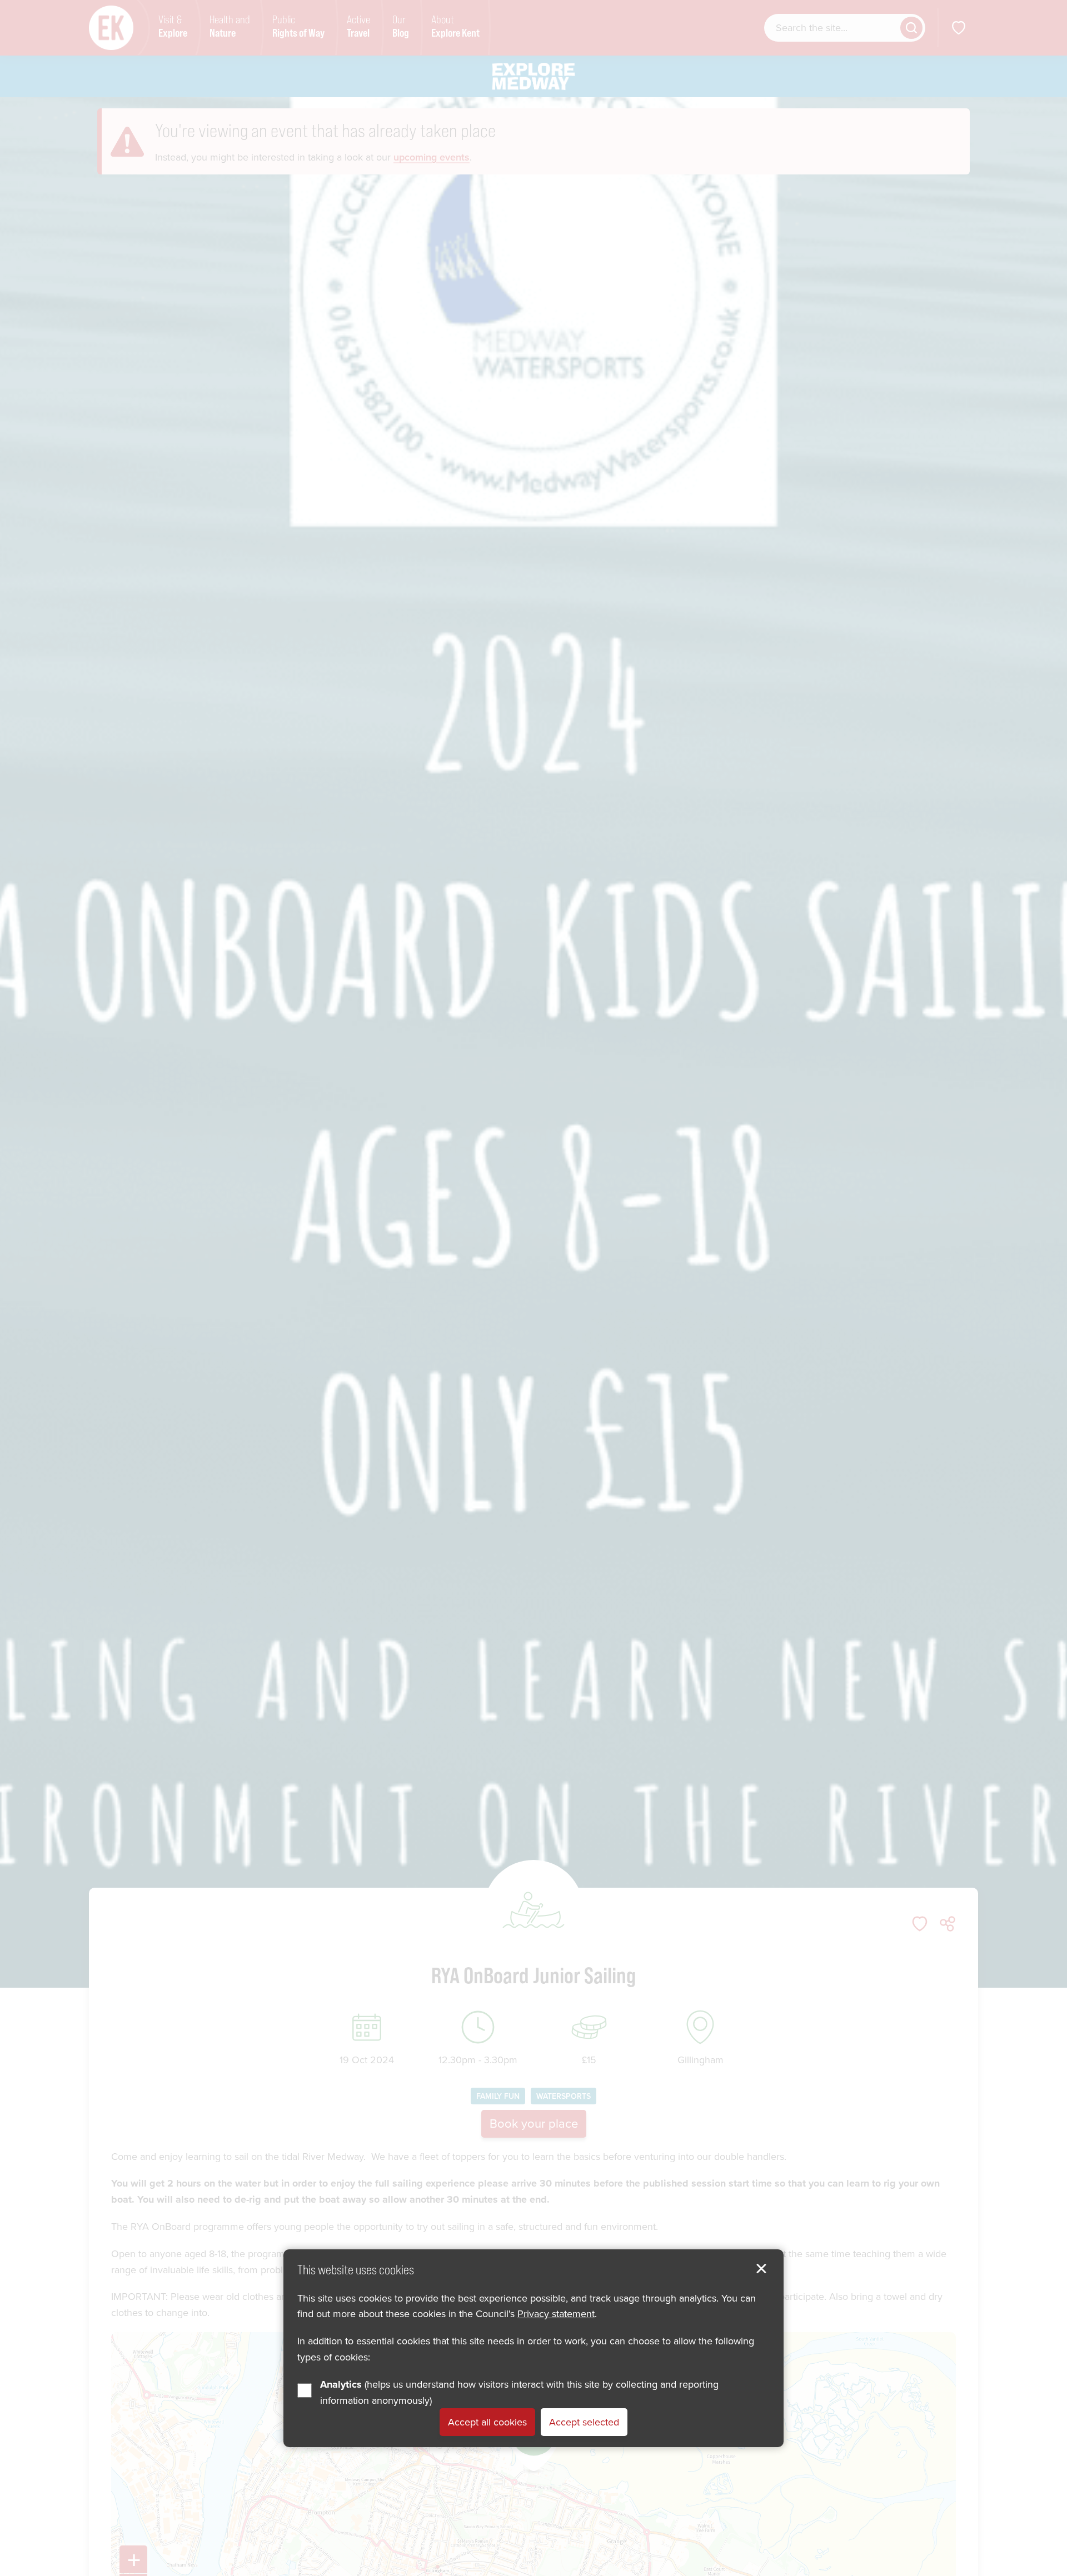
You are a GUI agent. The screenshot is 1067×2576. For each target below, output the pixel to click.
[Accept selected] (761, 2269)
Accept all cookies (487, 2422)
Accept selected (584, 2422)
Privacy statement (556, 2314)
